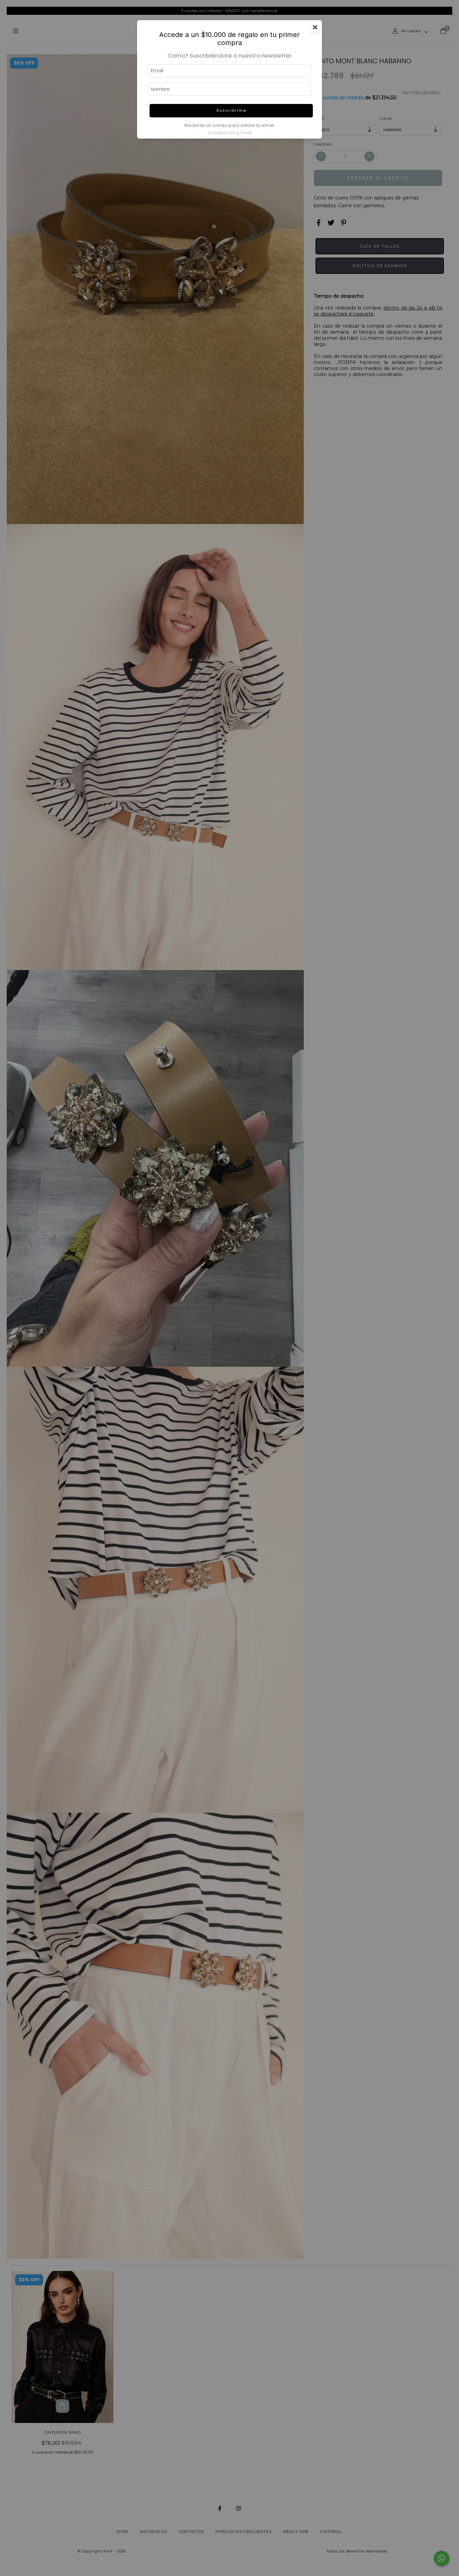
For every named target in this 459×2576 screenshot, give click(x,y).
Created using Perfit (230, 133)
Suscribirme (231, 110)
